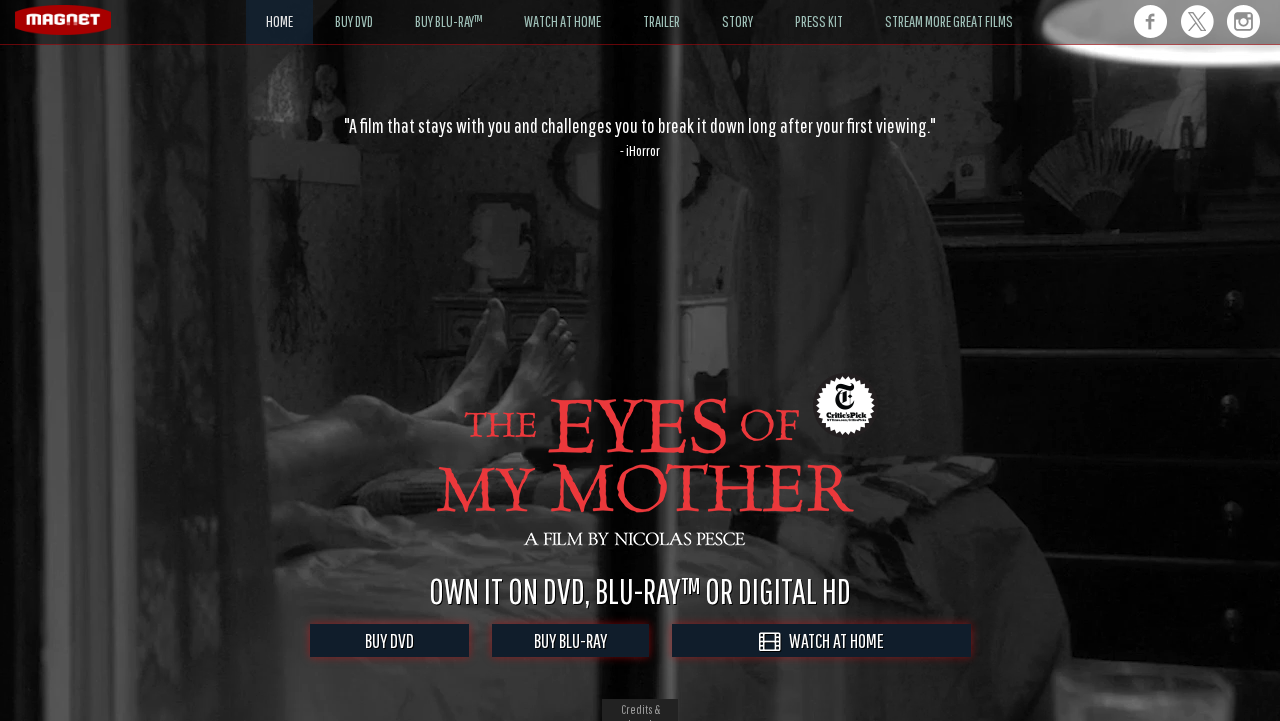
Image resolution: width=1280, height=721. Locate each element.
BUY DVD (389, 640)
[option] (640, 137)
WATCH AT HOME (832, 640)
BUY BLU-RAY (570, 640)
